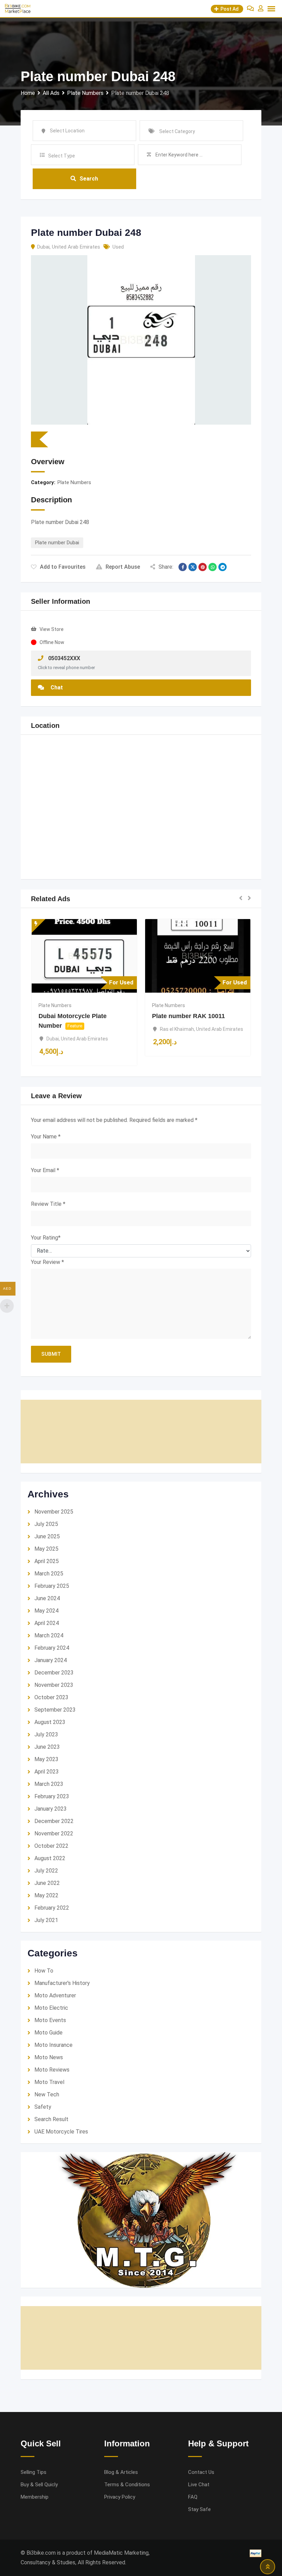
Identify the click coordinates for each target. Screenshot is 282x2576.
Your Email (45, 1170)
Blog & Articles (121, 2472)
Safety (43, 2107)
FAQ (193, 2497)
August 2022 (50, 1858)
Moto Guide (48, 2033)
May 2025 (46, 1549)
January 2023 (51, 1809)
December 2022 (54, 1821)
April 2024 (47, 1623)
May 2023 (46, 1759)
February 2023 (52, 1796)
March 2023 (49, 1784)
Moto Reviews (52, 2070)
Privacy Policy (120, 2497)
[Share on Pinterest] (203, 567)
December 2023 (54, 1673)
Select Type (62, 156)
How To (44, 1971)
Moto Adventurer (55, 1995)
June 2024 (47, 1598)
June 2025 (47, 1536)
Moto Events (50, 2020)
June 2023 (47, 1747)
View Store (52, 629)
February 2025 (52, 1586)
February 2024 (52, 1648)
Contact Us (201, 2472)
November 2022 (54, 1833)
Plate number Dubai (57, 543)
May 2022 (46, 1895)
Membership (35, 2497)
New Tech (47, 2094)
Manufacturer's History (62, 1983)
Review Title (48, 1204)
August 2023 (50, 1722)
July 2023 (46, 1734)
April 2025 (47, 1561)
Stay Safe (199, 2509)
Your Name (46, 1137)
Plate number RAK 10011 (188, 1016)
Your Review (47, 1262)
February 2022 (52, 1908)
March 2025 (49, 1574)
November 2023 (54, 1685)
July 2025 (46, 1524)
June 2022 (47, 1883)
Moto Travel (49, 2082)
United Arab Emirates (76, 247)
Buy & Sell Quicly (39, 2485)
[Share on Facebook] (183, 567)
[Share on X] (193, 567)
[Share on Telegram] (223, 567)
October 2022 (51, 1846)
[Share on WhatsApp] (213, 567)
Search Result (51, 2119)
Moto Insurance (53, 2045)
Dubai (43, 247)
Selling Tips (34, 2472)
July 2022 (46, 1871)
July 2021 (46, 1920)
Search (89, 179)
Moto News (49, 2057)
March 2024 (49, 1635)
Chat (56, 687)
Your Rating (46, 1238)
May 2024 (46, 1611)
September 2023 (55, 1710)
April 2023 (47, 1772)
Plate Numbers (74, 482)
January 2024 (51, 1660)
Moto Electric (51, 2008)
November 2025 (54, 1512)
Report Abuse (123, 567)
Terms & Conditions (127, 2485)
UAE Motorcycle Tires (61, 2132)
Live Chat (199, 2485)
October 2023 (51, 1697)
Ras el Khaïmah (177, 1029)
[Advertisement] (141, 1432)
